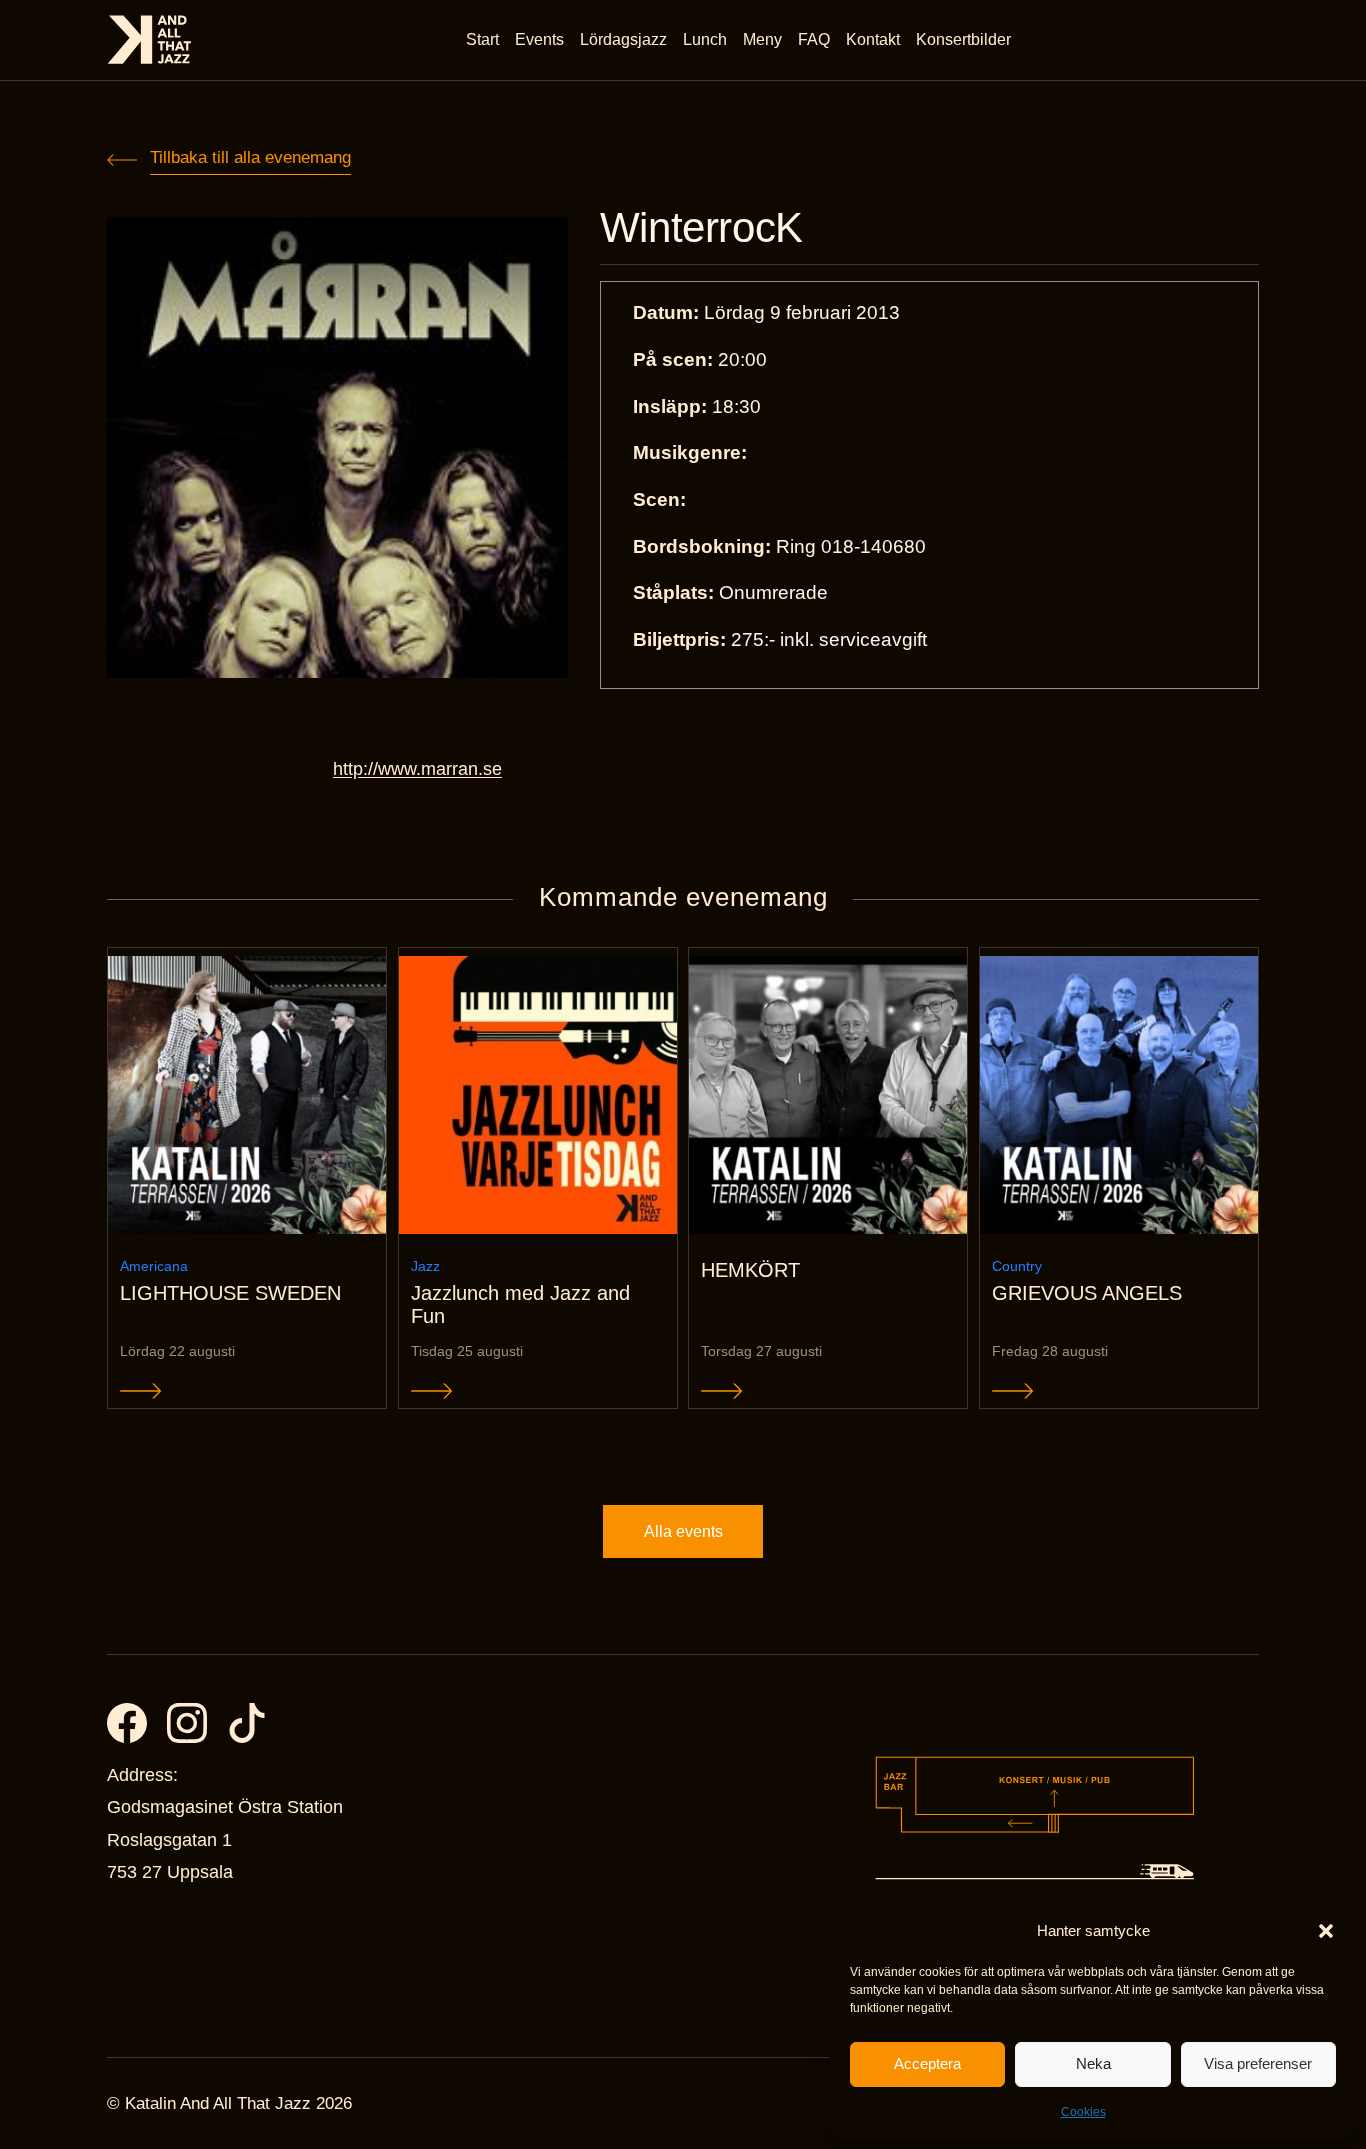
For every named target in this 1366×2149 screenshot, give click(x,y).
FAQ (814, 39)
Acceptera (927, 2063)
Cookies (1083, 2112)
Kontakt (873, 39)
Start (482, 39)
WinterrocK (701, 228)
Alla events (683, 1531)
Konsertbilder (963, 39)
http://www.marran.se (417, 769)
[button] (1326, 1931)
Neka (1093, 2063)
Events (539, 39)
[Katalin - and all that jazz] (149, 39)
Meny (762, 39)
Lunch (705, 39)
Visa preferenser (1258, 2063)
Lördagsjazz (623, 39)
